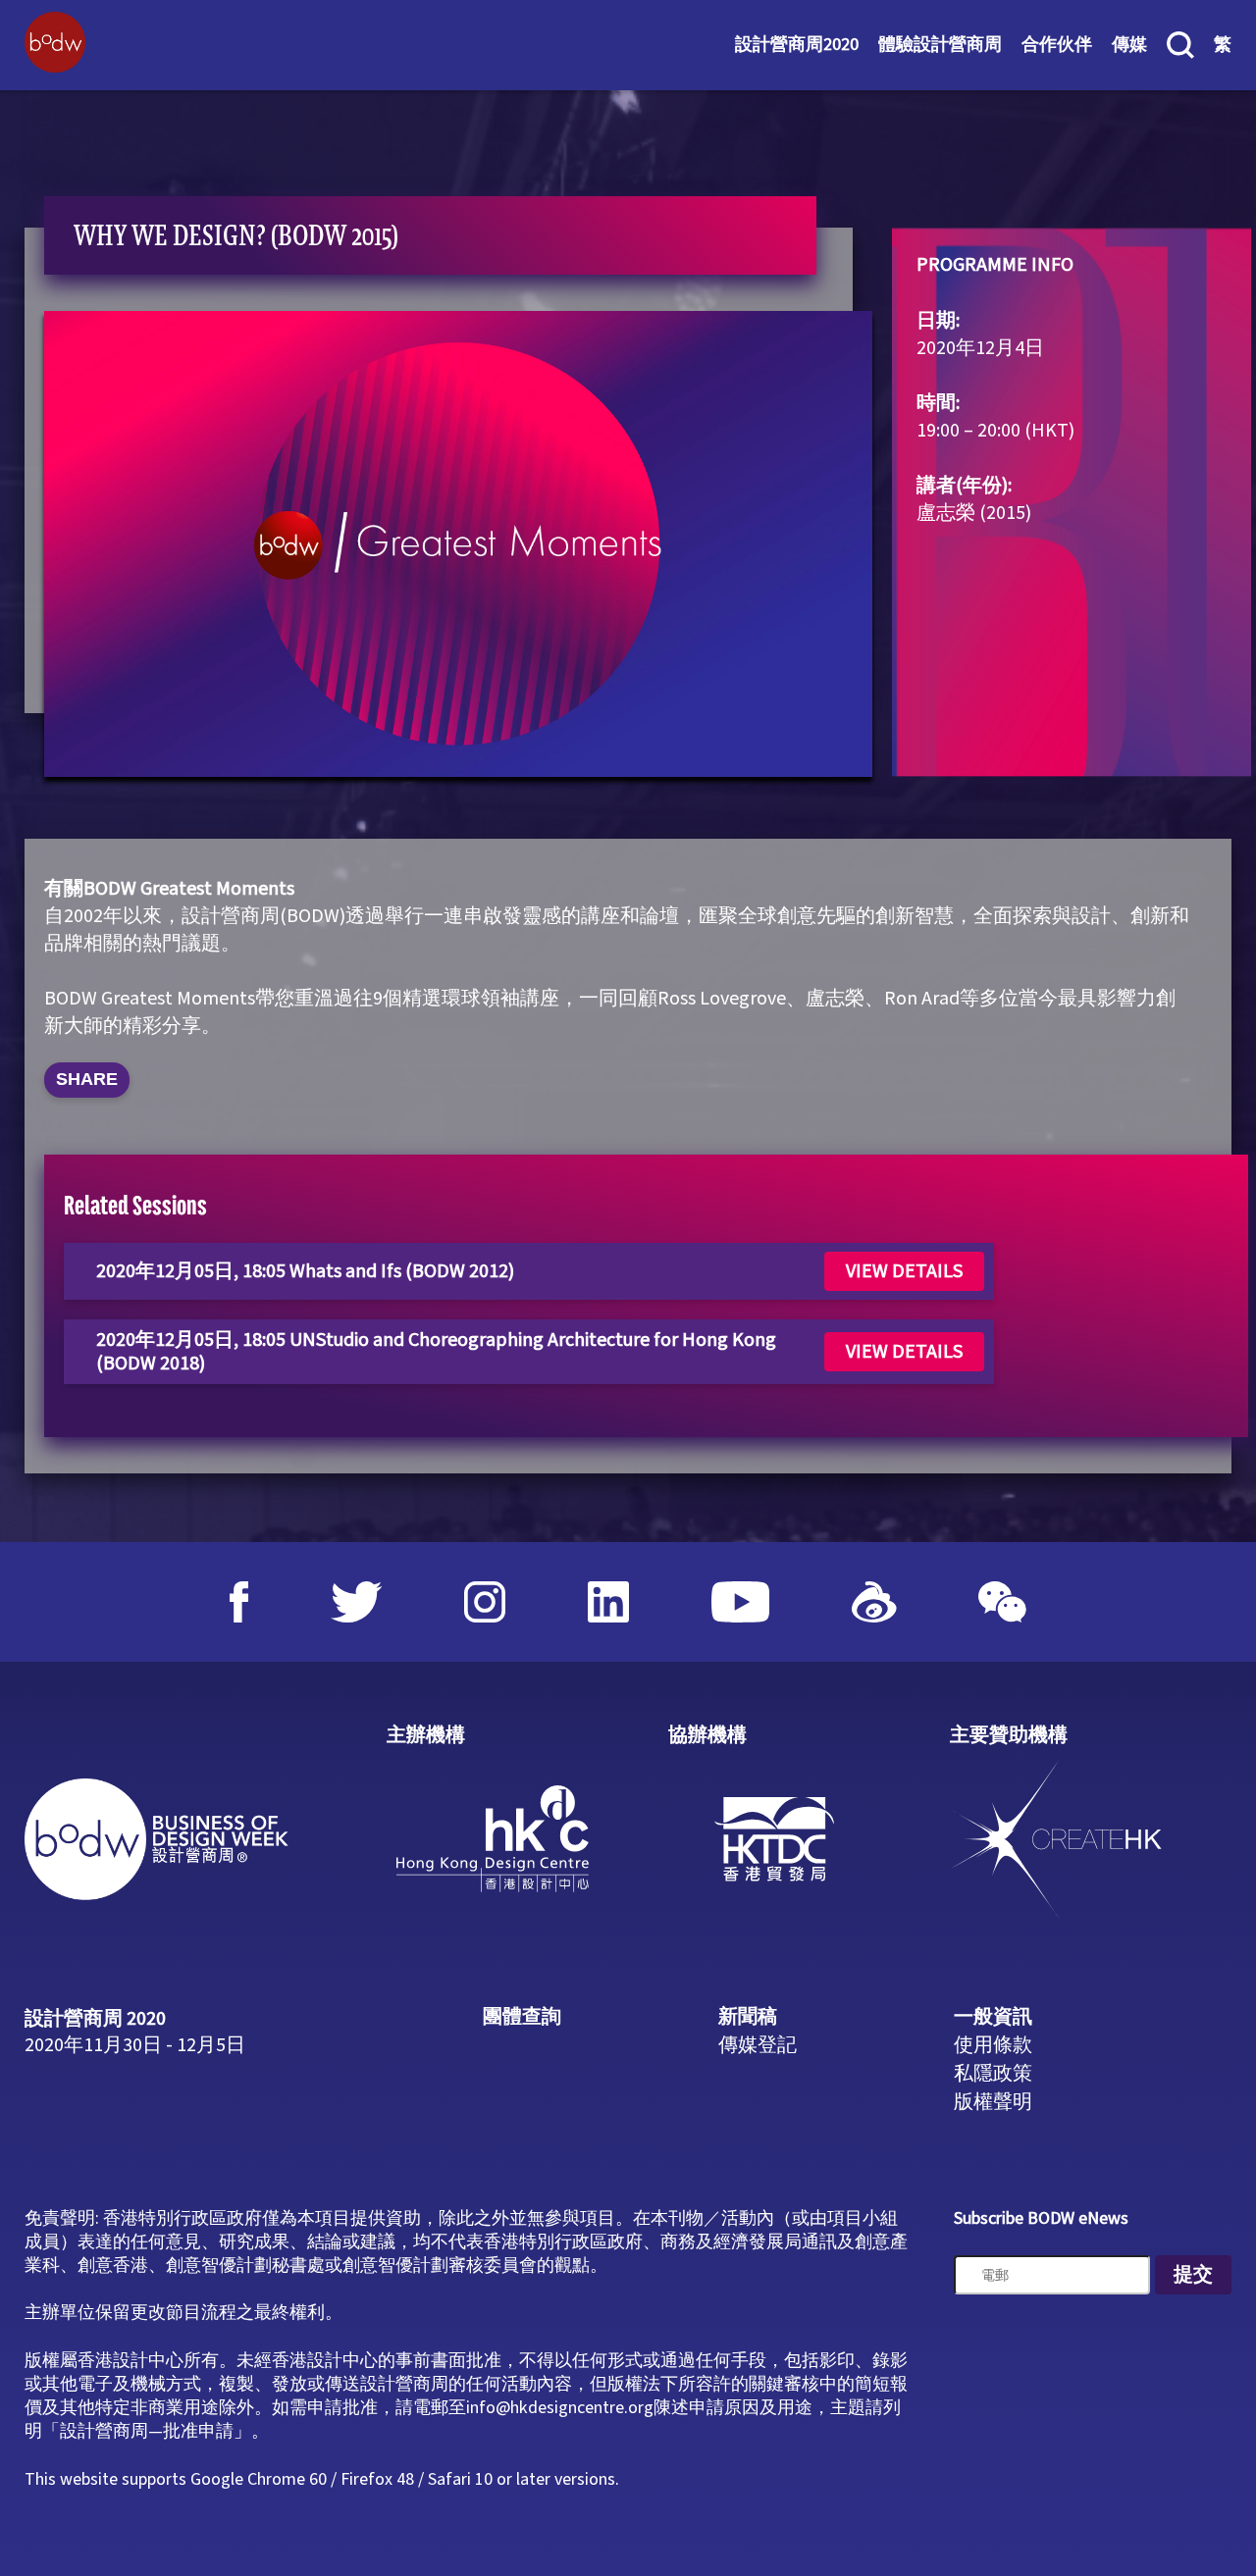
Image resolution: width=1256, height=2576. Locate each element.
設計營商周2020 (797, 45)
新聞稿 (748, 2017)
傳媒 (1129, 45)
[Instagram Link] (485, 1602)
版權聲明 (993, 2102)
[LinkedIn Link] (608, 1602)
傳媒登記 (758, 2045)
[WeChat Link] (1002, 1602)
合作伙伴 (1057, 45)
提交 (1193, 2275)
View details (904, 1271)
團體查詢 (522, 2017)
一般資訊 (993, 2017)
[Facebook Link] (239, 1602)
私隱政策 (993, 2074)
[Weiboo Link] (874, 1602)
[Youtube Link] (741, 1602)
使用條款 (993, 2045)
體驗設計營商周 (940, 45)
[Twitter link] (357, 1602)
